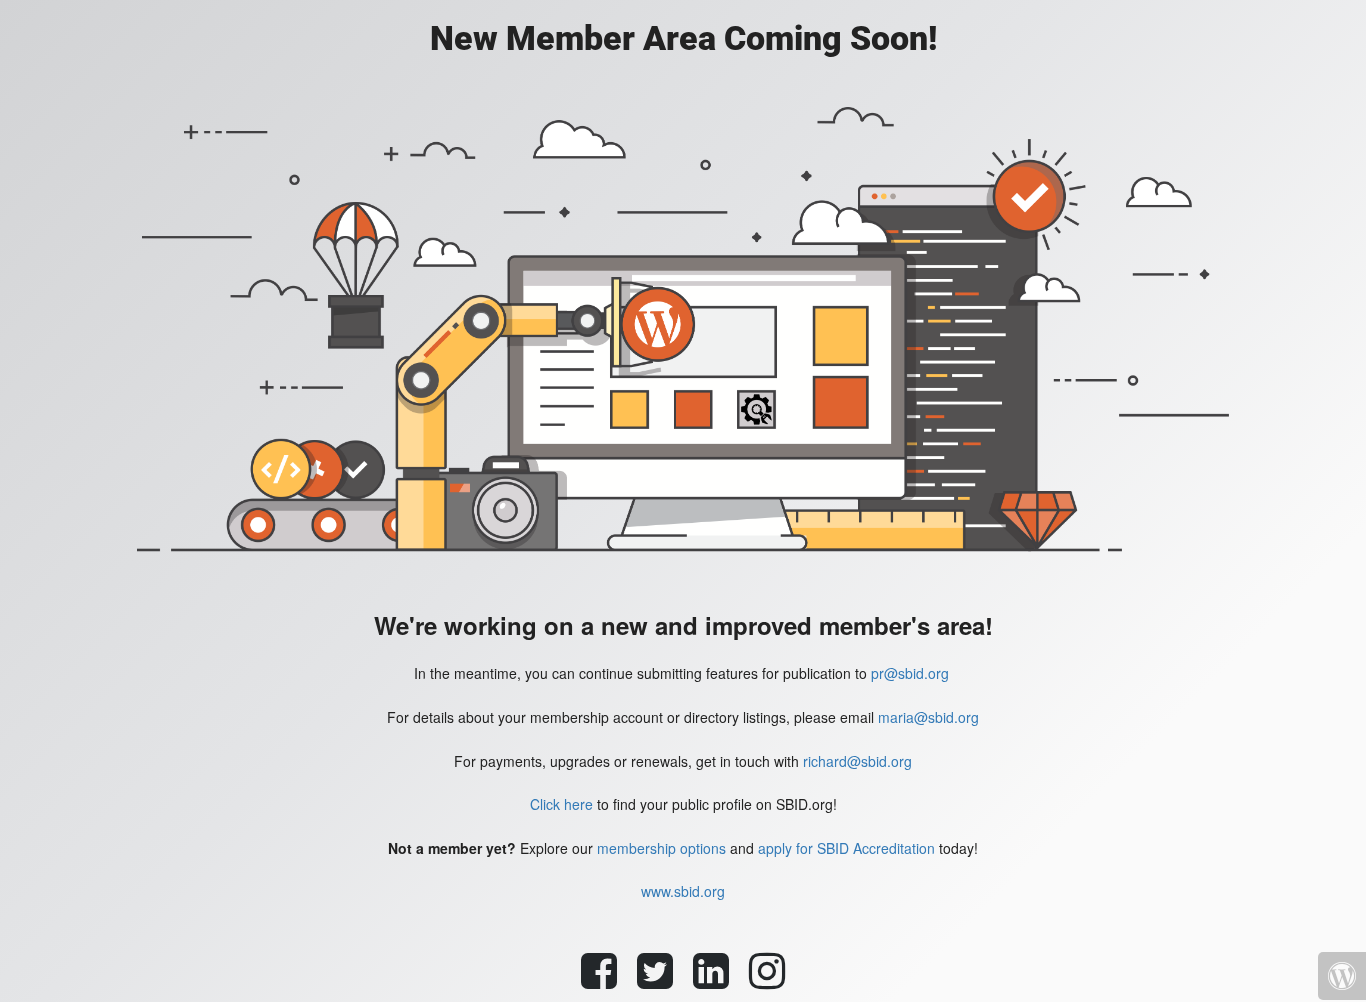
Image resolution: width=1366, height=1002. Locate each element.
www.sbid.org (683, 891)
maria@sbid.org (928, 717)
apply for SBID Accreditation (846, 848)
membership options (661, 848)
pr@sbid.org (910, 673)
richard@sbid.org (857, 761)
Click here (561, 804)
